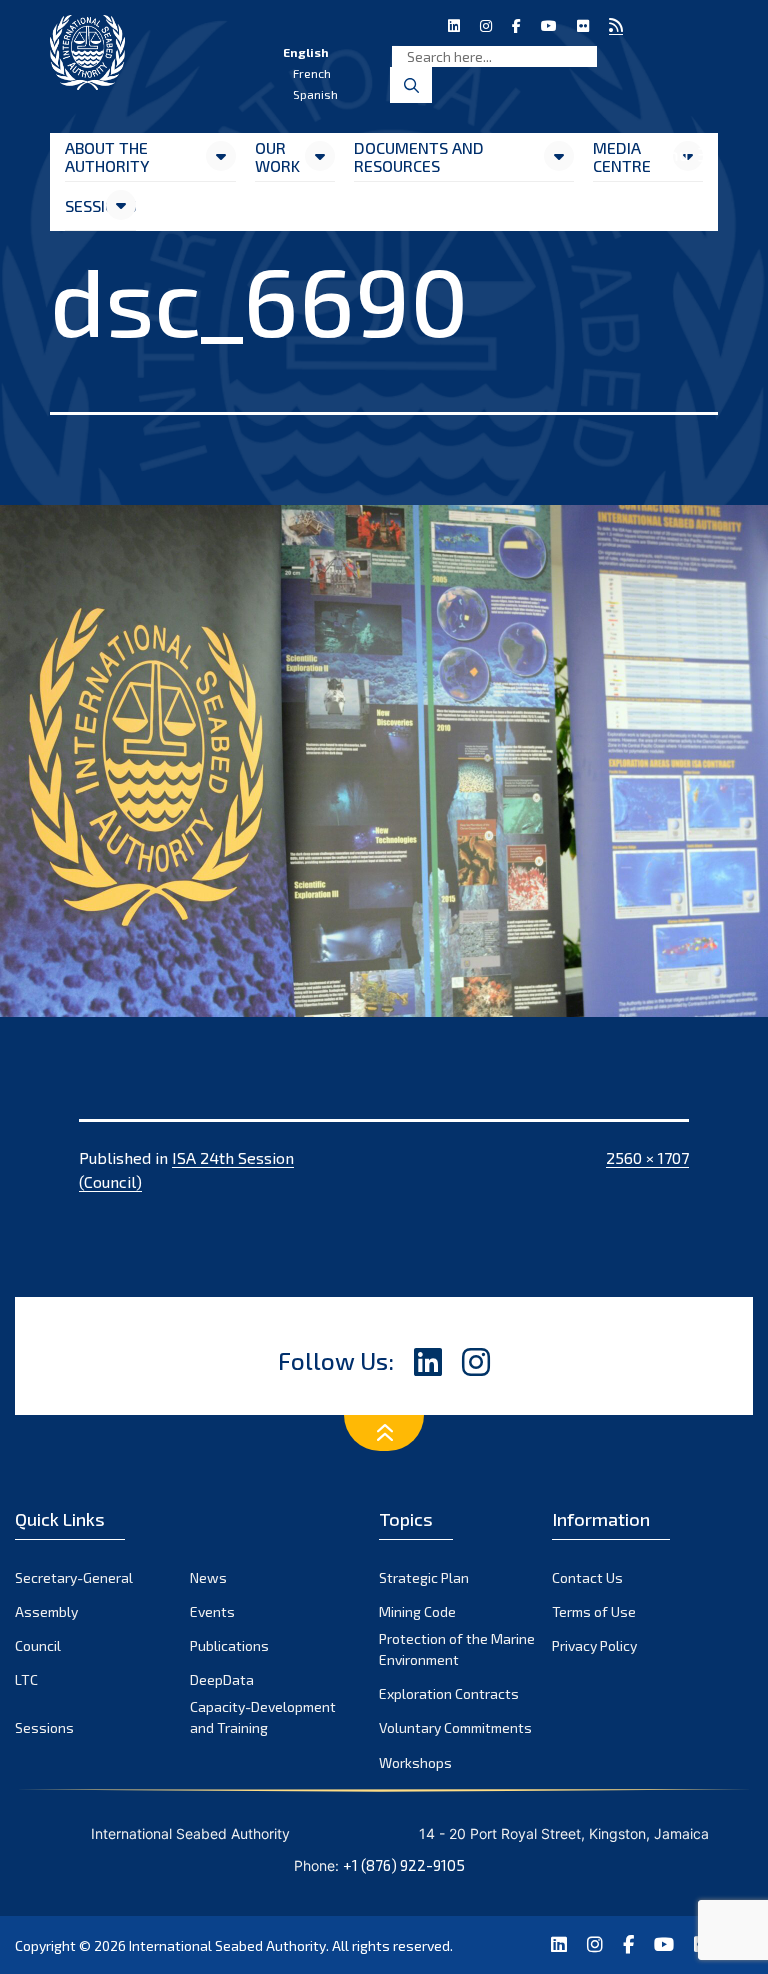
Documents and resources (419, 156)
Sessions (84, 205)
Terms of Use (594, 1611)
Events (212, 1611)
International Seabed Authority (227, 1945)
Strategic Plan (424, 1577)
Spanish (315, 94)
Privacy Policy (594, 1645)
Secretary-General (74, 1577)
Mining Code (417, 1611)
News (208, 1577)
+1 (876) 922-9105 (404, 1865)
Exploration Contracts (449, 1693)
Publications (229, 1645)
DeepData (222, 1679)
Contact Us (587, 1577)
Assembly (46, 1611)
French (312, 73)
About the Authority (107, 156)
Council (38, 1645)
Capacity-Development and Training (263, 1717)
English (306, 52)
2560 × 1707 (647, 1157)
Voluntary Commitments (455, 1727)
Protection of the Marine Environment (457, 1649)
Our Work (277, 156)
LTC (26, 1679)
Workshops (415, 1762)
